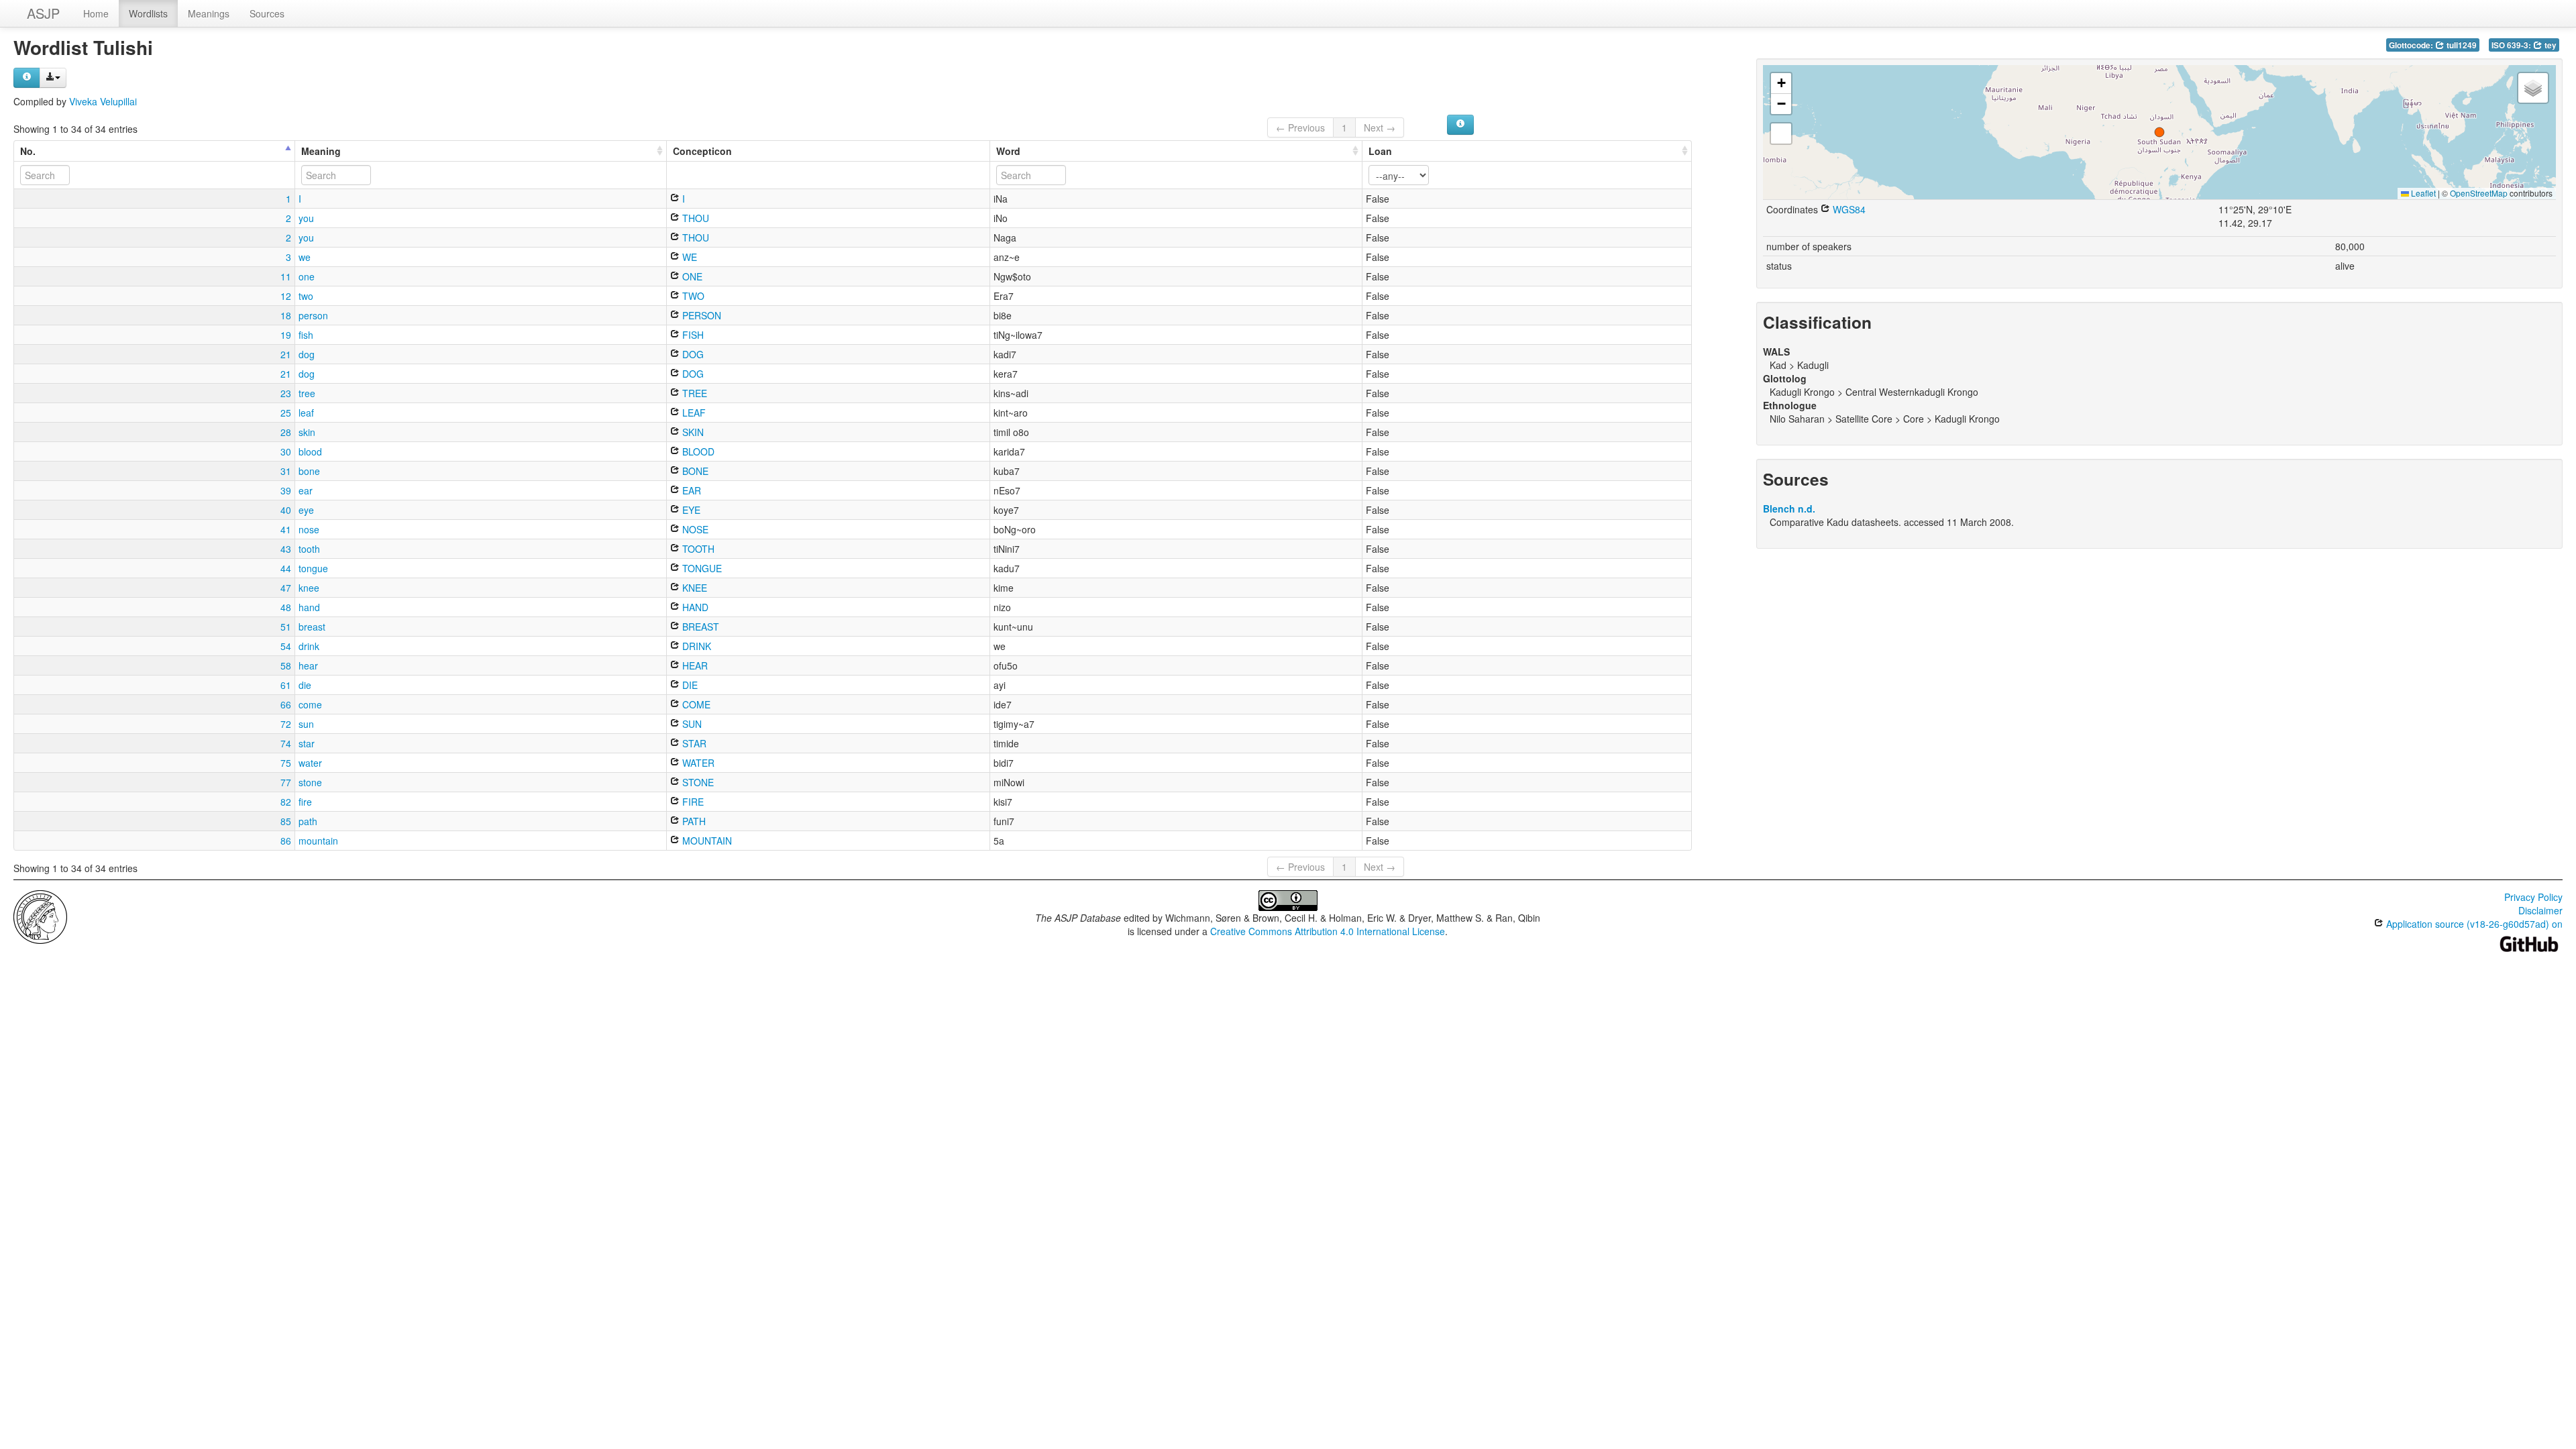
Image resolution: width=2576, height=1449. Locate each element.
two (306, 296)
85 (286, 821)
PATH (693, 821)
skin (307, 432)
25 (286, 413)
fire (305, 802)
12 (286, 296)
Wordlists (148, 13)
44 (286, 568)
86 (286, 841)
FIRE (692, 802)
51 (286, 627)
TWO (692, 296)
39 (286, 490)
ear (306, 490)
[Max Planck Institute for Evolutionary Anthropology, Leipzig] (40, 916)
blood (310, 451)
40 (286, 510)
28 (286, 432)
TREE (693, 393)
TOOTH (697, 549)
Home (96, 13)
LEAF (693, 413)
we (305, 257)
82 (286, 802)
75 (286, 763)
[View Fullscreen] (1781, 133)
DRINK (695, 646)
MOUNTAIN (706, 841)
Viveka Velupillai (103, 101)
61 (286, 685)
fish (306, 335)
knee (309, 588)
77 (286, 782)
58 (286, 665)
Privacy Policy (2533, 897)
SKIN (692, 432)
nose (309, 529)
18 (286, 315)
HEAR (694, 665)
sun (306, 724)
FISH (692, 335)
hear (308, 665)
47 (286, 588)
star (307, 743)
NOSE (694, 529)
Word (1008, 151)
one (307, 276)
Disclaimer (2540, 910)
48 (286, 607)
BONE (694, 471)
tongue (313, 568)
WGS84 (1848, 209)
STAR (693, 743)
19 (286, 335)
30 (286, 451)
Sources (267, 13)
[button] (2159, 132)
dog (307, 354)
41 (286, 529)
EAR (690, 490)
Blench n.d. (1789, 508)
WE (688, 257)
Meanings (209, 13)
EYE (690, 510)
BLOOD (697, 451)
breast (312, 627)
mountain (318, 841)
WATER (697, 763)
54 (286, 646)
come (310, 704)
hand (309, 607)
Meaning (321, 151)
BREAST (699, 627)
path (308, 821)
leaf (306, 413)
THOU (694, 218)
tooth (309, 549)
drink (309, 646)
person (313, 315)
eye (306, 510)
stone (310, 782)
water (310, 763)
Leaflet (2422, 193)
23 (286, 393)
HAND (694, 607)
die (305, 685)
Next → (1380, 127)
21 (286, 354)
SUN (691, 724)
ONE (691, 276)
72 (286, 724)
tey (2550, 45)
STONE (697, 782)
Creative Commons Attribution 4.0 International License (1328, 931)
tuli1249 (2461, 45)
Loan (1380, 151)
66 (286, 704)
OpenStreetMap (2479, 193)
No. (28, 151)
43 (286, 549)
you (306, 218)
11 (286, 276)
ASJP (43, 13)
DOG (692, 354)
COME (695, 704)
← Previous (1300, 127)
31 (286, 471)
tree (307, 393)
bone (309, 471)
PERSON (700, 315)
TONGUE (701, 568)
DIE (689, 685)
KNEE (693, 588)
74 (286, 743)
